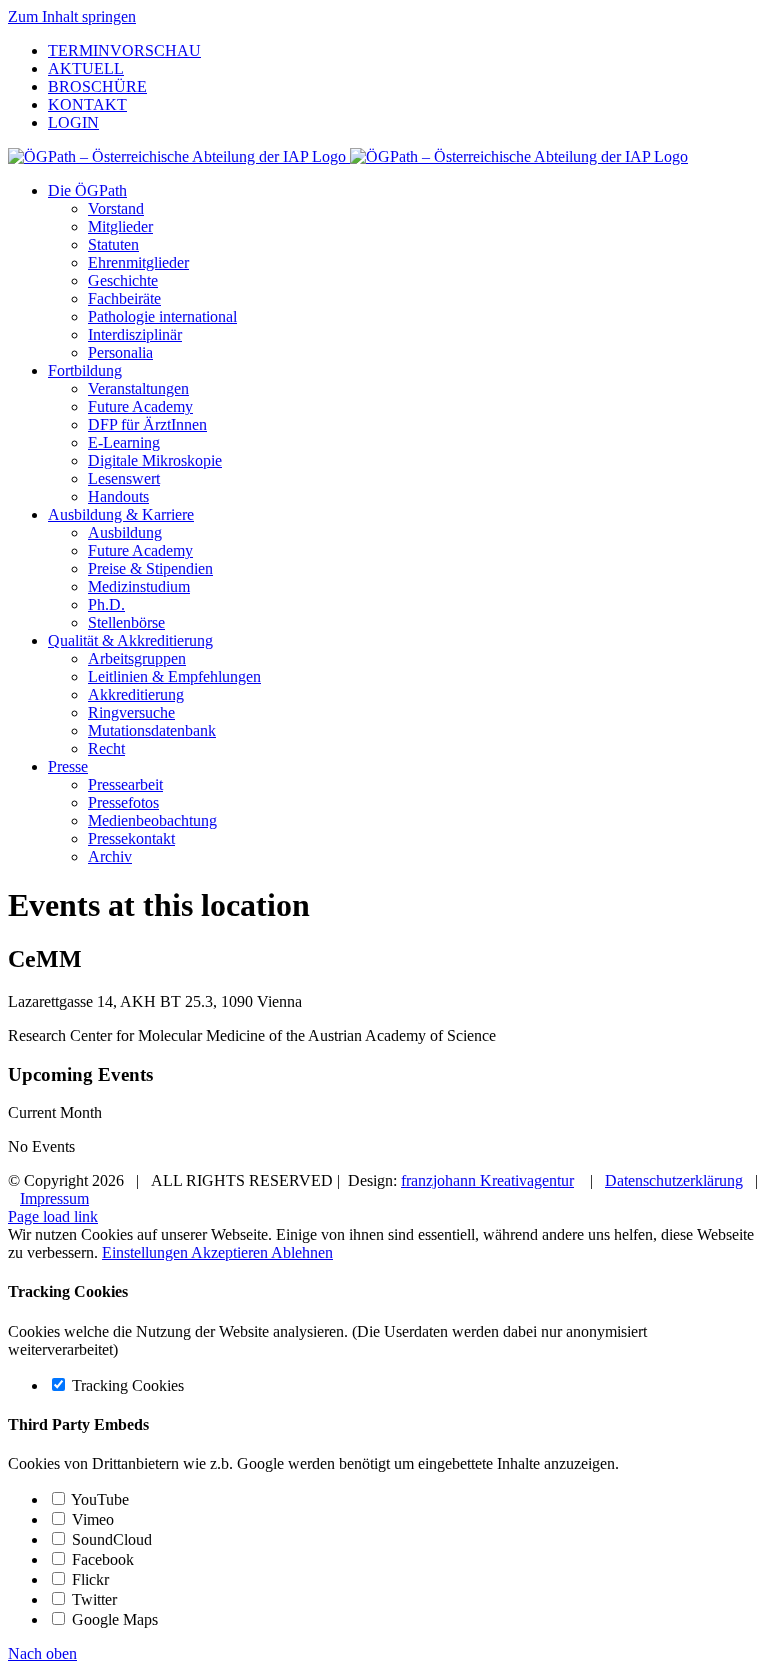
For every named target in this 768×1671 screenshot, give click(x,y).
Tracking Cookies (126, 1385)
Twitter (92, 1599)
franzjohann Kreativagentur (487, 1180)
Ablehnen (302, 1252)
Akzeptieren (231, 1252)
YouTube (98, 1499)
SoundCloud (110, 1539)
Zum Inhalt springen (72, 16)
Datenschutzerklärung (674, 1180)
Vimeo (91, 1519)
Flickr (88, 1579)
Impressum (54, 1198)
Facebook (101, 1559)
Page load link (53, 1216)
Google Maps (113, 1619)
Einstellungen (146, 1252)
